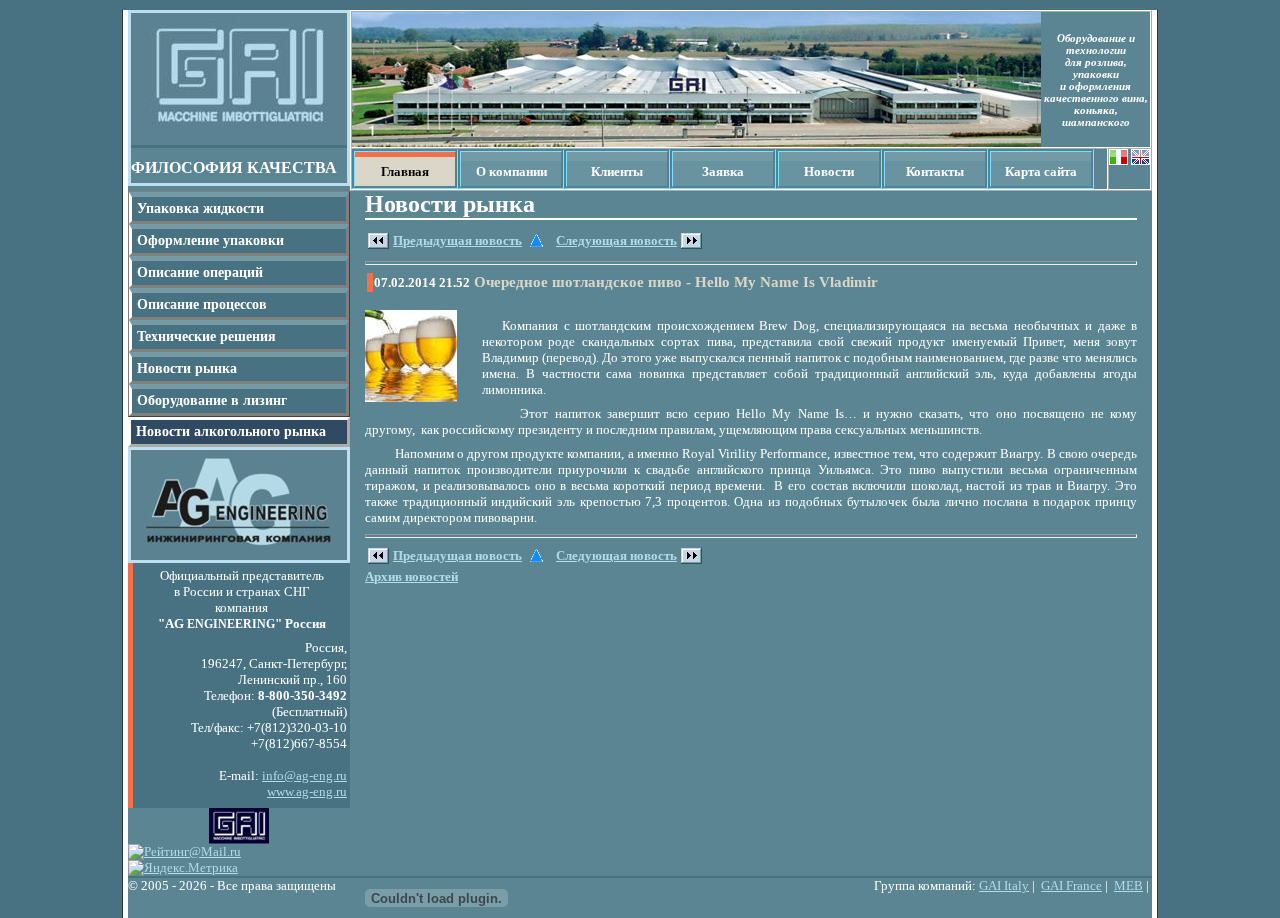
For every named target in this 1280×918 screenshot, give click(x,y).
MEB (1128, 885)
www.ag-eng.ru (307, 791)
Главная (405, 171)
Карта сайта (1041, 171)
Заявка (723, 171)
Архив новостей (411, 576)
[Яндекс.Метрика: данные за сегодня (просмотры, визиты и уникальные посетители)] (183, 868)
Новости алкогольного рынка (231, 431)
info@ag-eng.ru (304, 775)
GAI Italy (1004, 885)
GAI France (1071, 885)
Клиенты (617, 171)
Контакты (935, 171)
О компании (511, 171)
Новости (829, 171)
